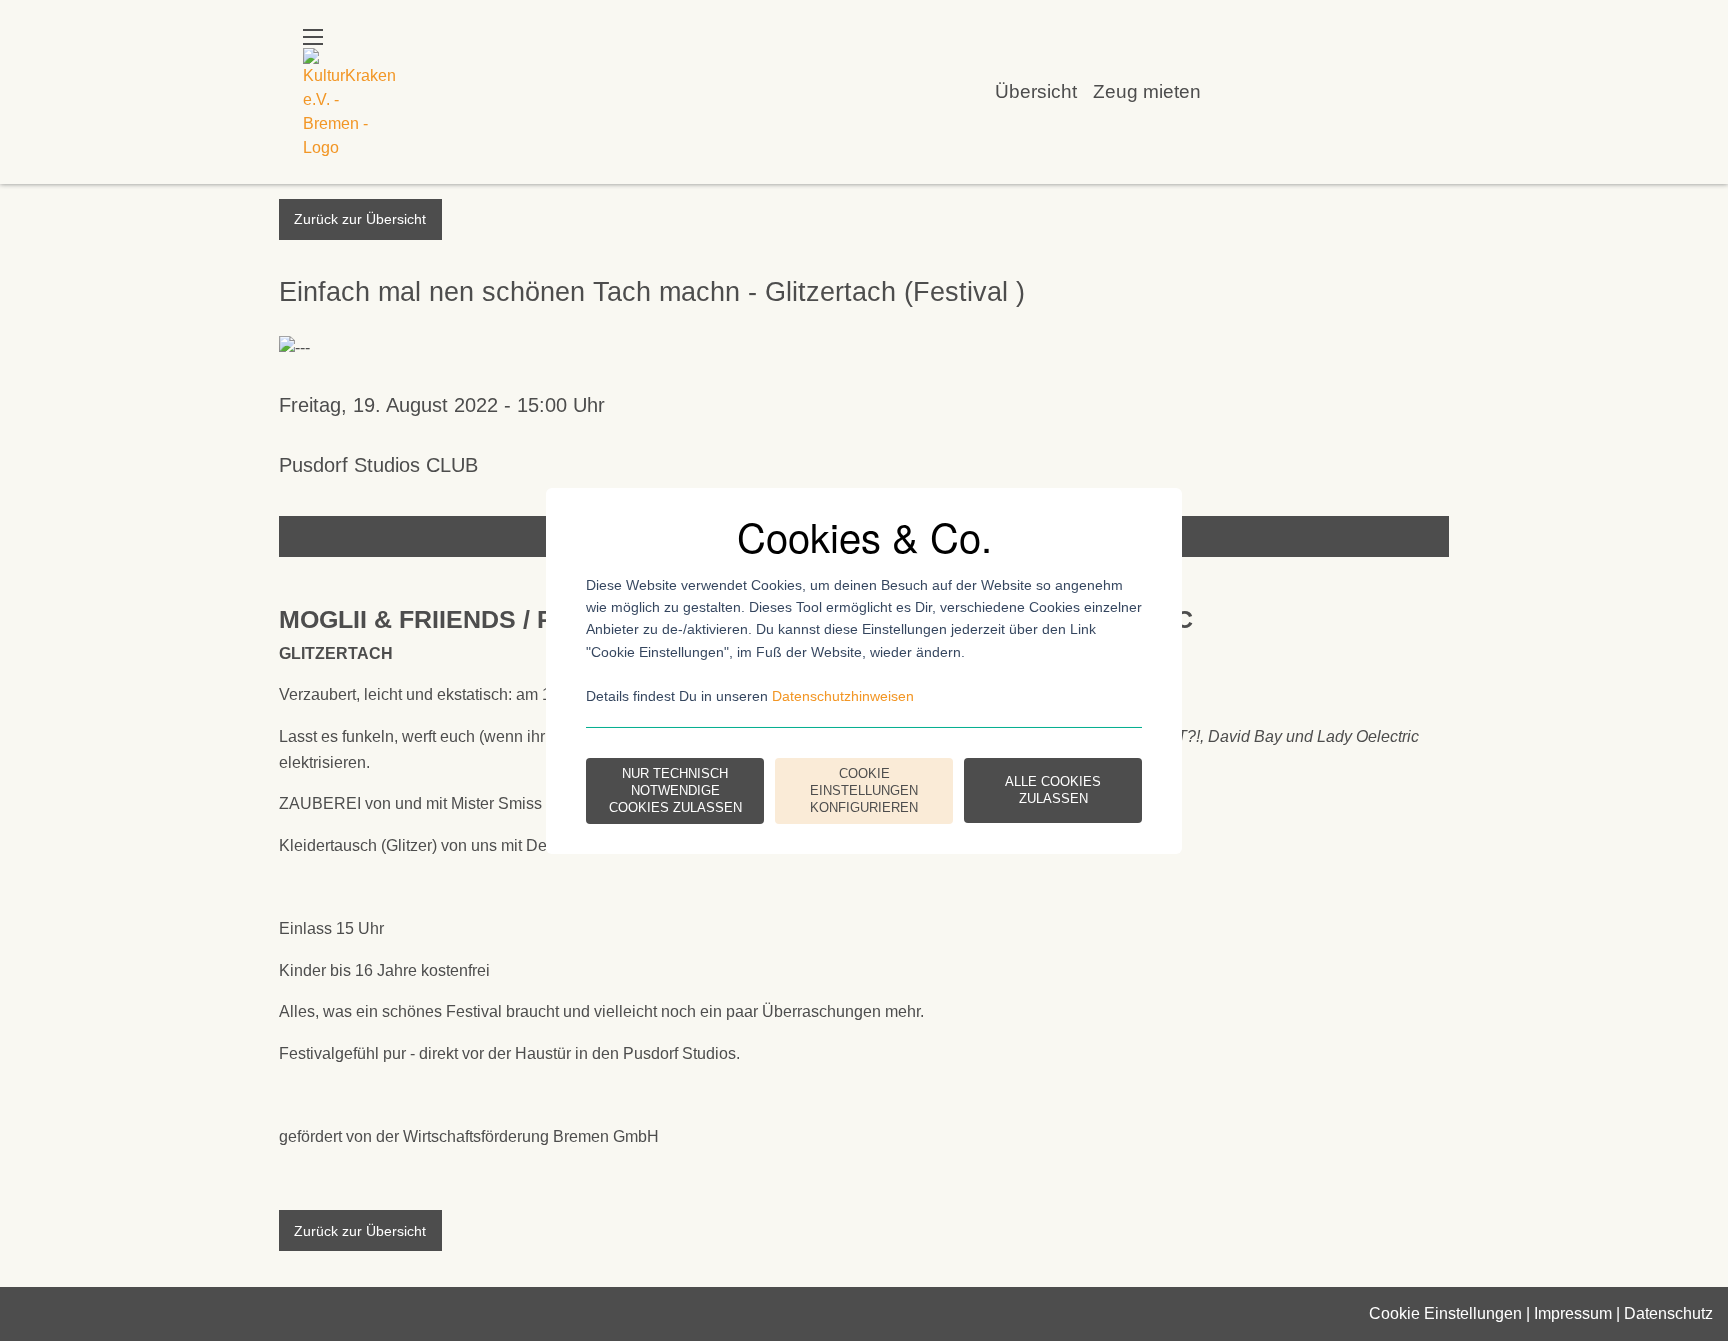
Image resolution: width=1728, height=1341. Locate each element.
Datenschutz (1668, 1313)
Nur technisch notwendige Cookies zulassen (675, 790)
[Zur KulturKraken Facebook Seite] (1237, 91)
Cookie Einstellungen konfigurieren (864, 790)
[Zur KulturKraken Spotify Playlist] (1405, 91)
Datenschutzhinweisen (843, 696)
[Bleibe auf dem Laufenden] (1349, 91)
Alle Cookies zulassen (1053, 790)
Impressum (1573, 1313)
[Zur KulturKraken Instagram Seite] (1293, 91)
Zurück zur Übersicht (360, 219)
